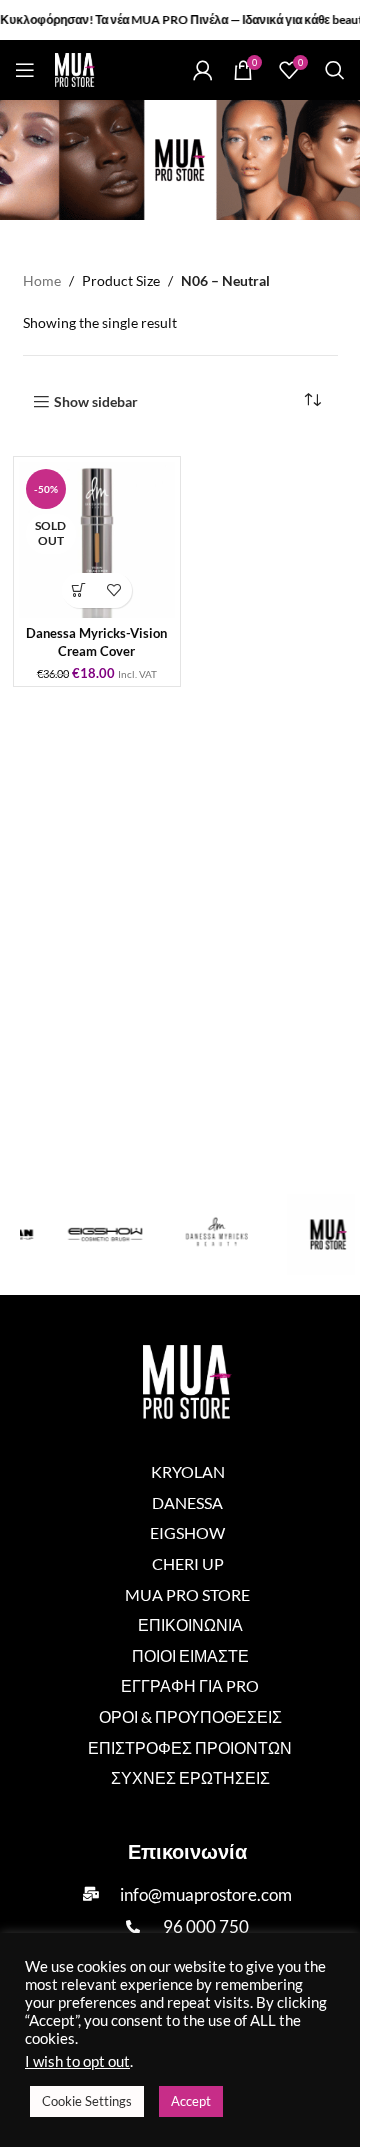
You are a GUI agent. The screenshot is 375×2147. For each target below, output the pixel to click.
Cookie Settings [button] (87, 2101)
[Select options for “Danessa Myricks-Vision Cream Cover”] (79, 590)
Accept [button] (191, 2101)
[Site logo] (75, 68)
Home (42, 280)
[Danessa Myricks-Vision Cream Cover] (97, 540)
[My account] (203, 70)
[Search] (335, 70)
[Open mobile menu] (25, 70)
